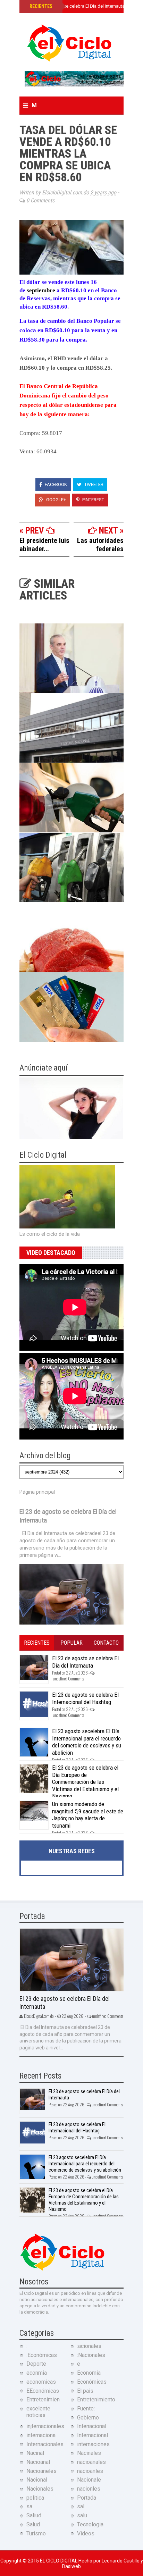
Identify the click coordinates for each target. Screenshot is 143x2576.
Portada (87, 2498)
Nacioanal (38, 2462)
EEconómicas (43, 2391)
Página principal (37, 1492)
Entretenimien (43, 2399)
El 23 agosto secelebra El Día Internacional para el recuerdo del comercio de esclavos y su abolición (87, 1742)
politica (35, 2498)
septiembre (42, 290)
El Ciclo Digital (59, 2561)
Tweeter (93, 484)
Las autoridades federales (100, 545)
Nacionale (89, 2480)
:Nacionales (91, 2355)
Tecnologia (90, 2524)
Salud (33, 2524)
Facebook (55, 484)
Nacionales (40, 2489)
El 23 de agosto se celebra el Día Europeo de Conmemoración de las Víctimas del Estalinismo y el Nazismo (85, 1782)
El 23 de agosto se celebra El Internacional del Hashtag (85, 1698)
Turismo (36, 2533)
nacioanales (91, 2462)
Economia (89, 2373)
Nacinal (35, 2453)
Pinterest (93, 500)
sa (29, 2506)
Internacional (92, 2435)
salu (82, 2515)
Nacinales (89, 2453)
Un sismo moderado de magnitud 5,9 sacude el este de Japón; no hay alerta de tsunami (88, 1815)
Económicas (92, 2382)
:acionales (89, 2346)
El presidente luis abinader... (44, 545)
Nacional (37, 2480)
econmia (37, 2373)
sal (81, 2506)
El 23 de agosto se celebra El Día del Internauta (76, 6)
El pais (85, 2391)
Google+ (56, 500)
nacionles (89, 2489)
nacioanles (90, 2471)
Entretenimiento (96, 2399)
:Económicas (42, 2355)
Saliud (34, 2515)
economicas (41, 2382)
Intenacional (92, 2426)
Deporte (36, 2364)
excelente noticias (38, 2412)
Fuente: (86, 2409)
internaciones (93, 2444)
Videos (86, 2533)
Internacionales (45, 2444)
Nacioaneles (41, 2471)
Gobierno (88, 2418)
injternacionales (45, 2426)
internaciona (41, 2435)
